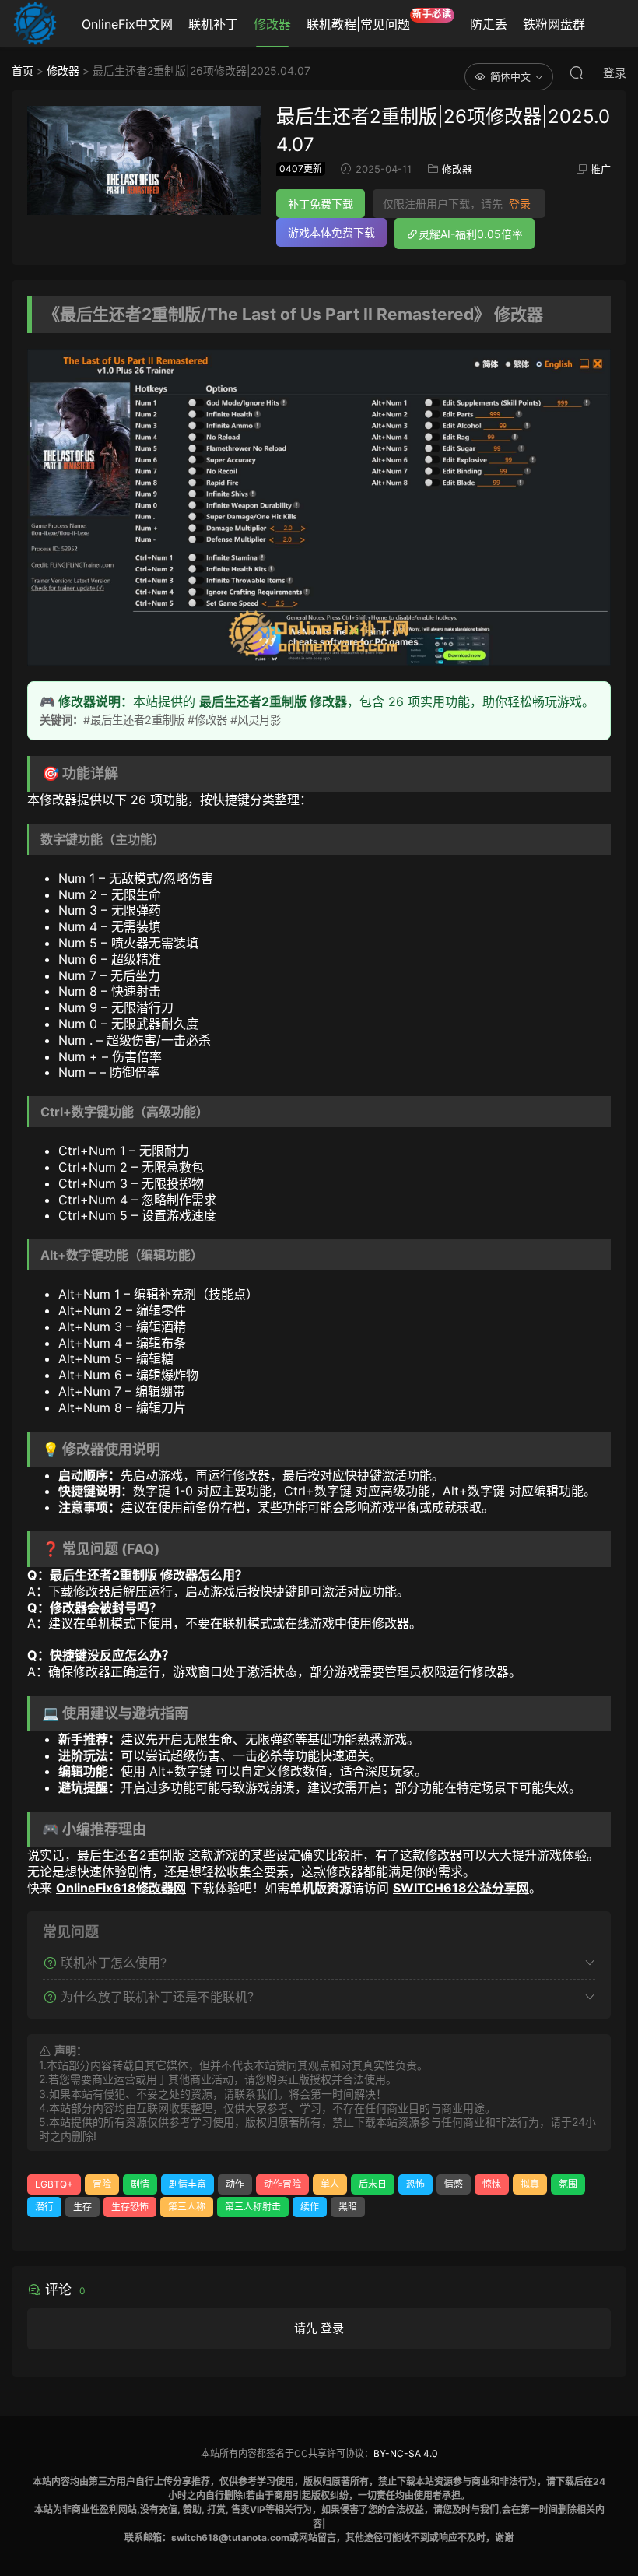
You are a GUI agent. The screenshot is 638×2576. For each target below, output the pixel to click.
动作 (235, 2184)
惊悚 (492, 2184)
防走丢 (489, 24)
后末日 (373, 2184)
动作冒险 (282, 2184)
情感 (454, 2184)
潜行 (44, 2207)
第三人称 (187, 2207)
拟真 (530, 2184)
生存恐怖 (130, 2207)
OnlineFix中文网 (127, 24)
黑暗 (348, 2207)
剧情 (140, 2184)
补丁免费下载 (321, 204)
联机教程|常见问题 (379, 20)
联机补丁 (213, 24)
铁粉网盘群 (554, 24)
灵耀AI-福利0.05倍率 (471, 234)
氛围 (568, 2184)
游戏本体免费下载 (331, 232)
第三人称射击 (253, 2207)
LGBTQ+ (54, 2184)
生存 (82, 2207)
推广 (601, 169)
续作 (310, 2207)
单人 (330, 2184)
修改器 (272, 24)
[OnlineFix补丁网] (35, 23)
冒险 (102, 2184)
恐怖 (415, 2184)
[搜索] (577, 72)
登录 (520, 204)
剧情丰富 (188, 2184)
